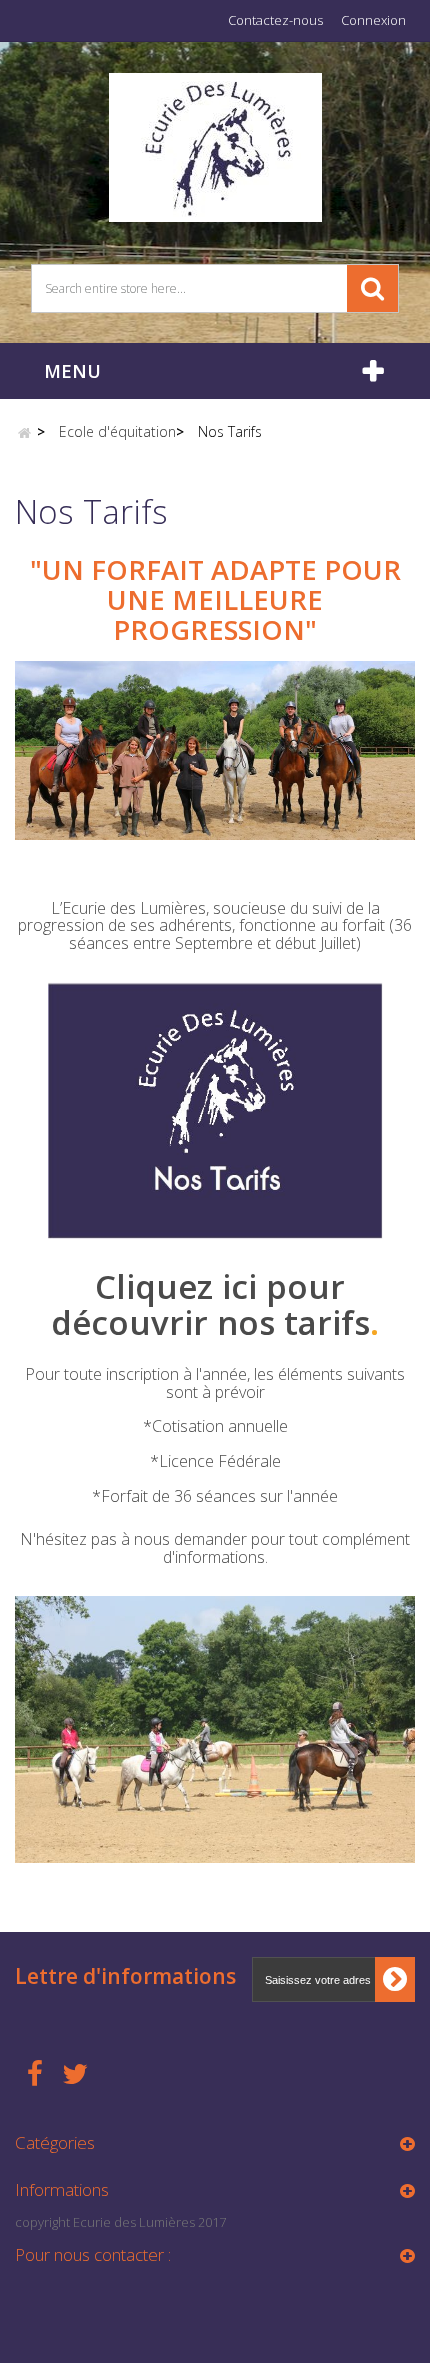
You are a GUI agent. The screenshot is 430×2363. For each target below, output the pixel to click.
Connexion (373, 20)
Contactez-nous (275, 20)
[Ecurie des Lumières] (215, 146)
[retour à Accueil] (24, 432)
